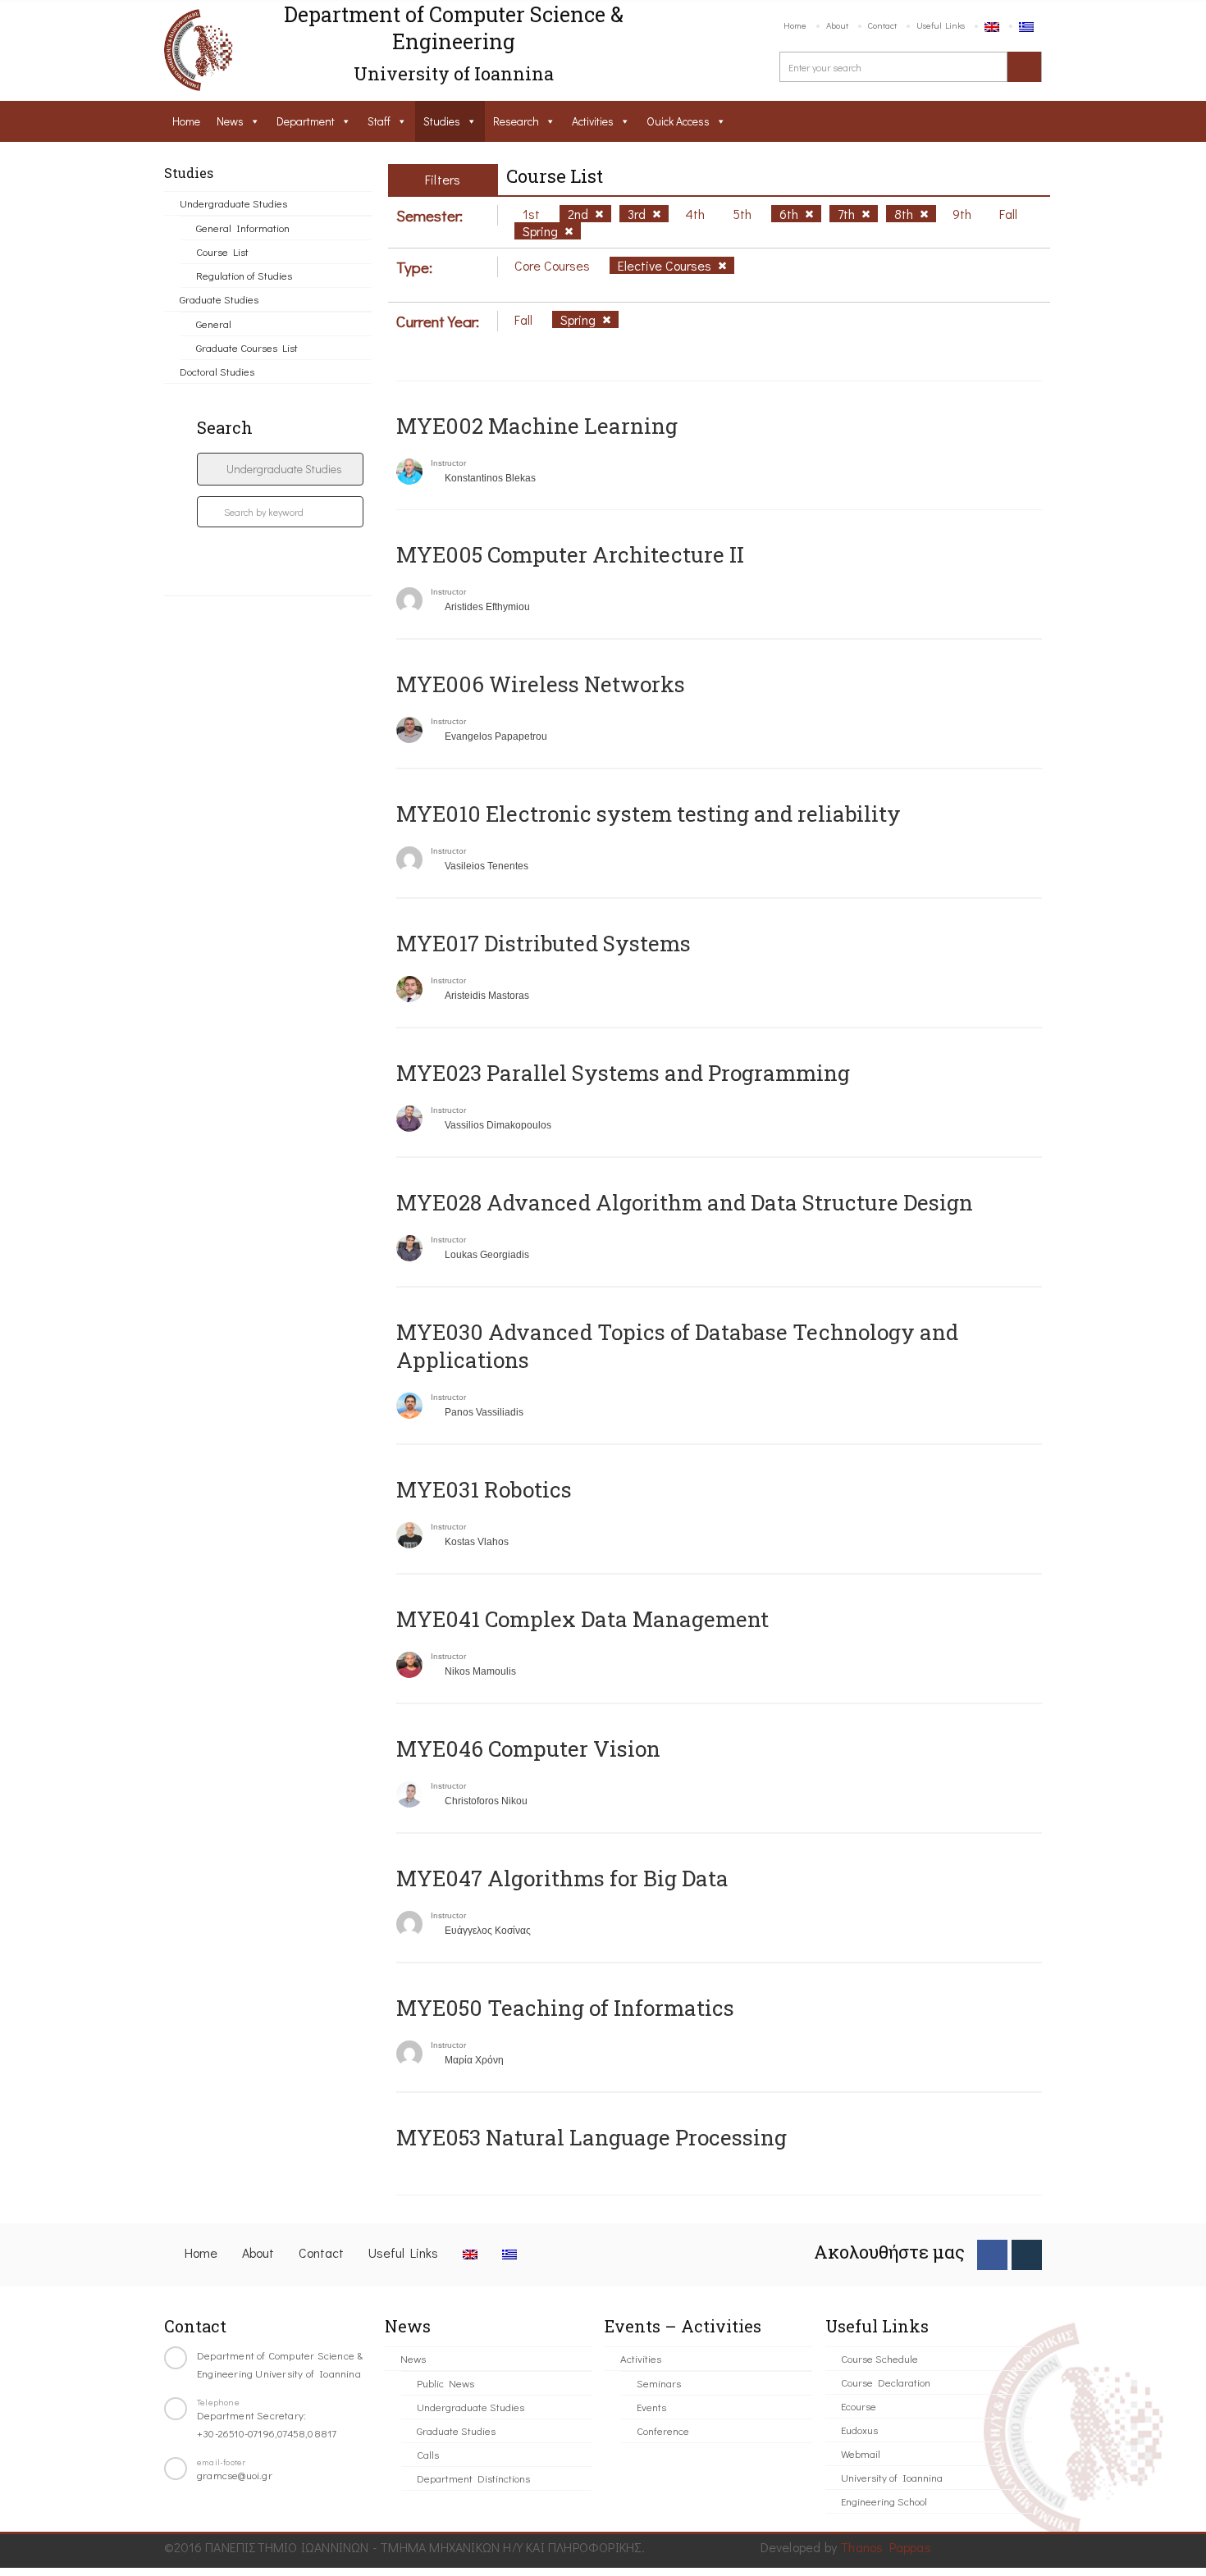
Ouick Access (678, 121)
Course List (222, 251)
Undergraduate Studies (233, 203)
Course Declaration (886, 2382)
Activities (593, 121)
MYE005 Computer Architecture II (570, 554)
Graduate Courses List (247, 347)
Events (651, 2407)
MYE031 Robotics (484, 1489)
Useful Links (941, 25)
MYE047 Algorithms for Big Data (562, 1878)
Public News (445, 2383)
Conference (663, 2430)
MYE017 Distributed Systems (544, 943)
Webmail (861, 2453)
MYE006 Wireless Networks (541, 684)
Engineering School (884, 2501)
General (214, 324)
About (837, 25)
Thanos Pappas (886, 2547)
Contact (882, 25)
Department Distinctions (473, 2478)
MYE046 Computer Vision (528, 1748)
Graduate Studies (219, 299)
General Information (243, 228)
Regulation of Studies (244, 275)
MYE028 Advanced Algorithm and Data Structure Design (685, 1202)
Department (306, 121)
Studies (442, 121)
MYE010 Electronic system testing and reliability (649, 814)
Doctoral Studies (217, 371)
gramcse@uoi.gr (235, 2475)
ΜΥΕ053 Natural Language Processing (592, 2137)
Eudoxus (859, 2430)
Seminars (659, 2383)
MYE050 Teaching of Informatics (565, 2008)
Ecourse (859, 2406)
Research (516, 121)
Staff (379, 121)
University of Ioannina (892, 2477)
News (230, 121)
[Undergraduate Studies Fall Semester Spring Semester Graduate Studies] (280, 469)
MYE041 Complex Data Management (582, 1619)
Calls (428, 2454)
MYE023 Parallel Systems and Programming (623, 1073)
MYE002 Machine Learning (537, 426)
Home (795, 25)
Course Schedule (879, 2358)
